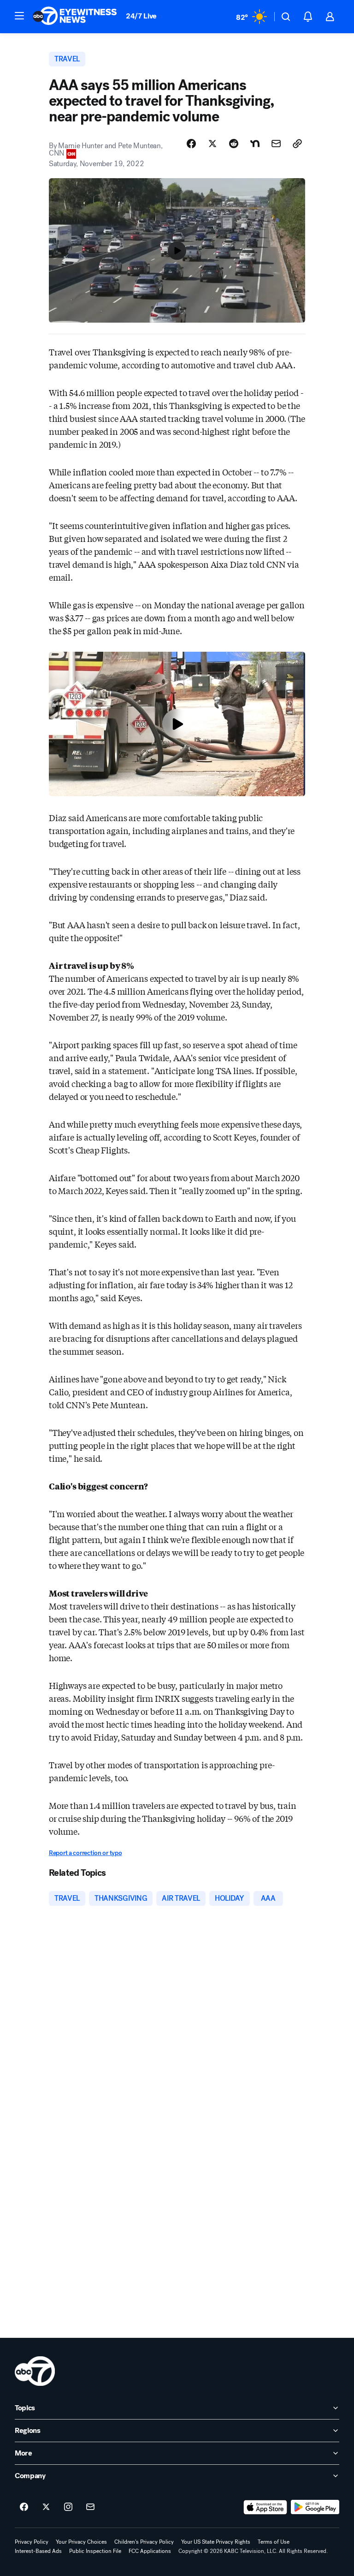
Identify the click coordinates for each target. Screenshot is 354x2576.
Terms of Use (274, 2542)
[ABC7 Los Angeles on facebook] (24, 2507)
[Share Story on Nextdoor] (255, 144)
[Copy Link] (297, 144)
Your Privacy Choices (81, 2542)
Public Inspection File (95, 2551)
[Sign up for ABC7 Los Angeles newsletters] (90, 2507)
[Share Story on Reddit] (234, 144)
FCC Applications (150, 2551)
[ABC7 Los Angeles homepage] (75, 17)
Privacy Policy (32, 2542)
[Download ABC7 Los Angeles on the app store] (265, 2507)
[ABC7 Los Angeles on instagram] (68, 2507)
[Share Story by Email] (276, 144)
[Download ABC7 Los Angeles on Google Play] (315, 2507)
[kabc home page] (35, 2371)
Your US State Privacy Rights (216, 2542)
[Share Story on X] (212, 144)
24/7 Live (141, 16)
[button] (19, 16)
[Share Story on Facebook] (191, 144)
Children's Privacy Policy (144, 2542)
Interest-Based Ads (38, 2551)
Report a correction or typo (85, 1853)
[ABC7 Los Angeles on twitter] (46, 2507)
